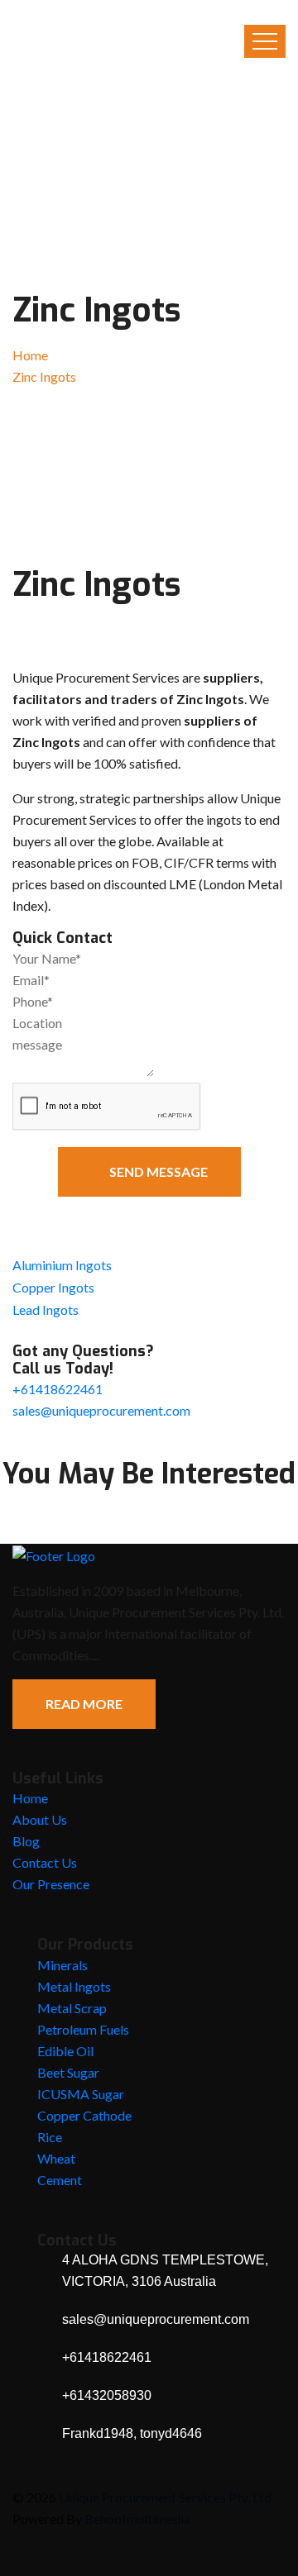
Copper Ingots (53, 1287)
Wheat (56, 2158)
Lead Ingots (46, 1309)
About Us (40, 1819)
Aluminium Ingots (62, 1265)
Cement (60, 2180)
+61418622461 (58, 1389)
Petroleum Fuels (83, 2029)
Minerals (62, 1965)
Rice (50, 2137)
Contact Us (45, 1862)
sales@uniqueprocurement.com (101, 1410)
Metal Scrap (72, 2008)
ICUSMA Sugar (81, 2094)
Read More (84, 1704)
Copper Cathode (84, 2115)
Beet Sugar (68, 2072)
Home (30, 355)
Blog (26, 1841)
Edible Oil (65, 2051)
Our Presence (51, 1884)
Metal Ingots (74, 1986)
